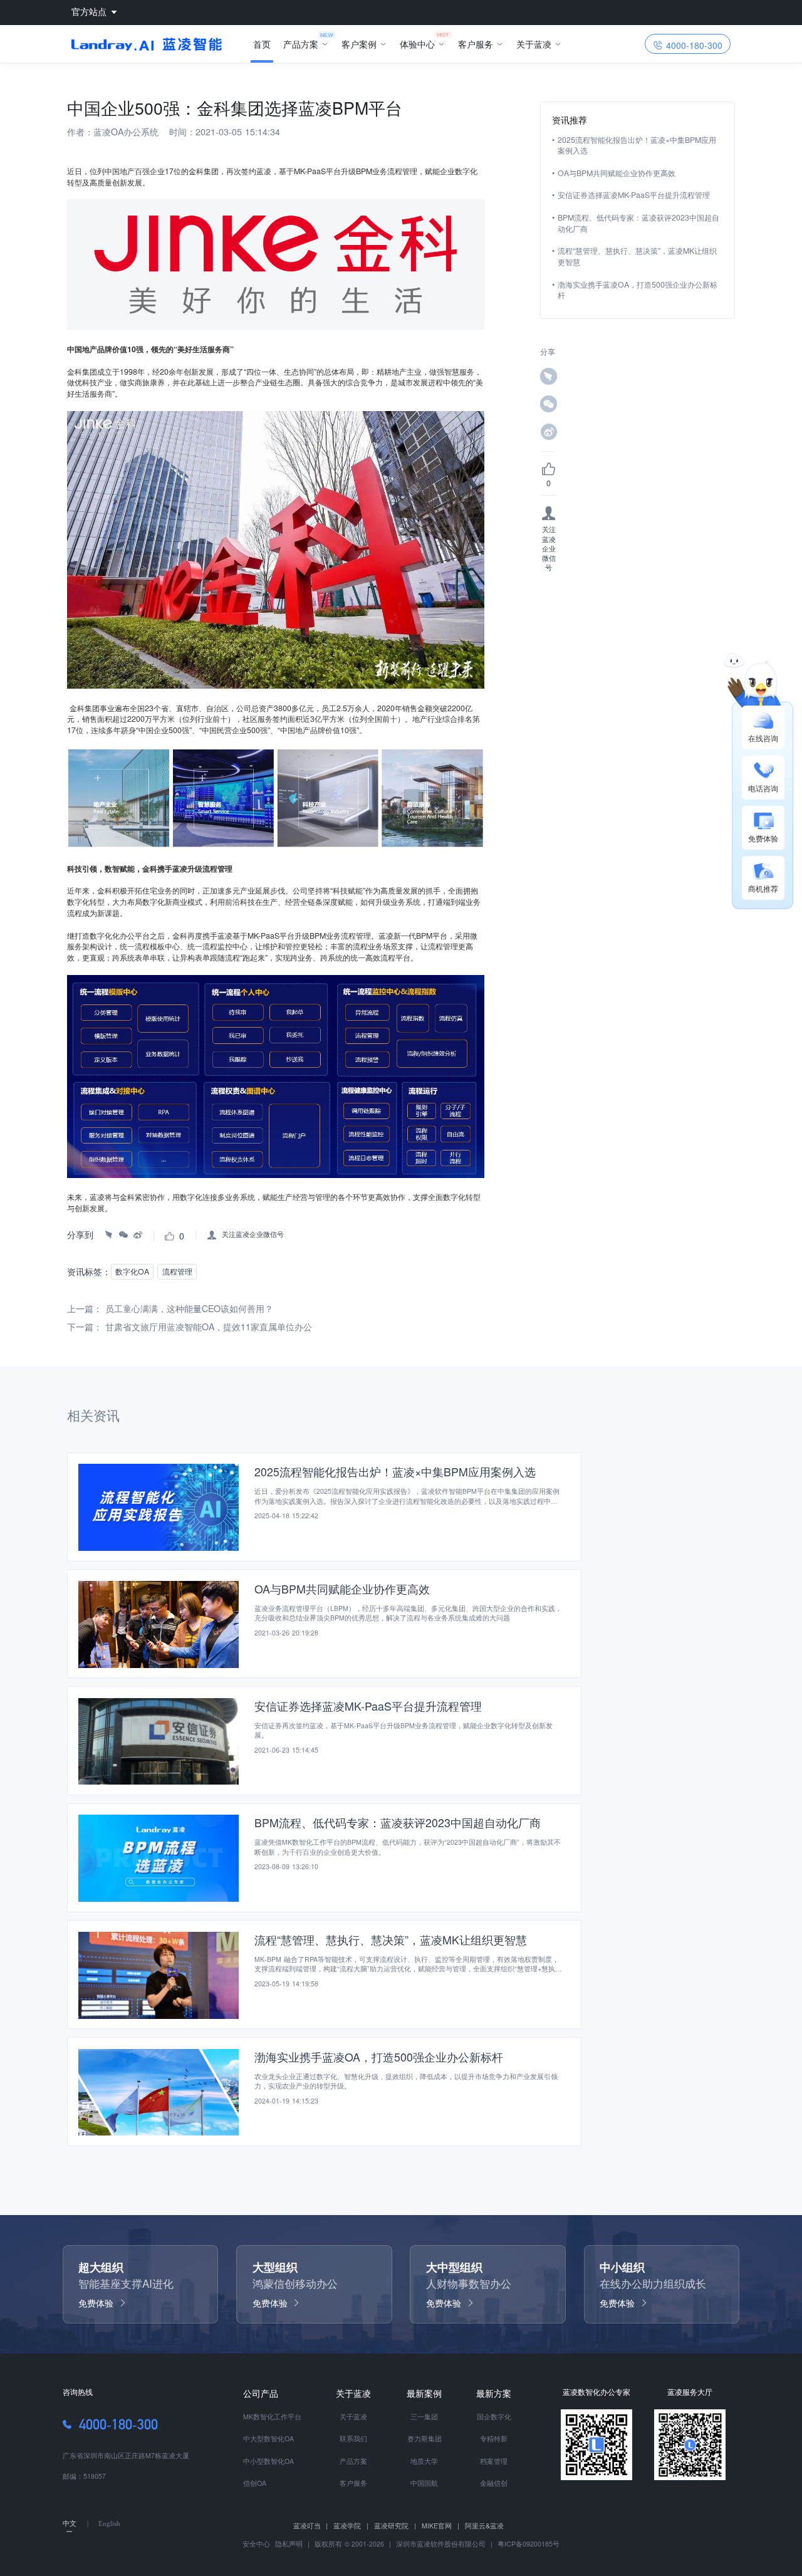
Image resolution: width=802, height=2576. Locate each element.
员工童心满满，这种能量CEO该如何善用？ (189, 1308)
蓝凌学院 (351, 2526)
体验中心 (417, 44)
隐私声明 (288, 2544)
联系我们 (353, 2438)
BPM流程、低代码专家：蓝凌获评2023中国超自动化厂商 (638, 223)
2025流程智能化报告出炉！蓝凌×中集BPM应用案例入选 (637, 146)
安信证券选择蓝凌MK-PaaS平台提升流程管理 (634, 195)
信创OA (255, 2483)
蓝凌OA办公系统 (126, 132)
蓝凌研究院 (395, 2526)
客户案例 (359, 44)
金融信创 (494, 2483)
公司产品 (261, 2393)
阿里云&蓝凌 (484, 2526)
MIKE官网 (440, 2526)
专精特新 (494, 2438)
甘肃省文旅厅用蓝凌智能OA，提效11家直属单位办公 (209, 1327)
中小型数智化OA (268, 2461)
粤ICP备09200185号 (529, 2544)
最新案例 (424, 2393)
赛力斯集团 (424, 2438)
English (109, 2524)
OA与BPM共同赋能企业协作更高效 (617, 173)
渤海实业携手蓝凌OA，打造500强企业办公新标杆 (638, 290)
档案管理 (494, 2461)
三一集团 (424, 2417)
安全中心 (256, 2544)
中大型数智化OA (268, 2438)
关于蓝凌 (534, 44)
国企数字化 (494, 2417)
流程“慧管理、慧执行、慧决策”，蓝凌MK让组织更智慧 (637, 257)
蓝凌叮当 (311, 2526)
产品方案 (301, 44)
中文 (70, 2524)
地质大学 (424, 2461)
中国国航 (424, 2483)
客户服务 (476, 44)
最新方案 (494, 2393)
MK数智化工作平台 (272, 2417)
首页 (262, 44)
